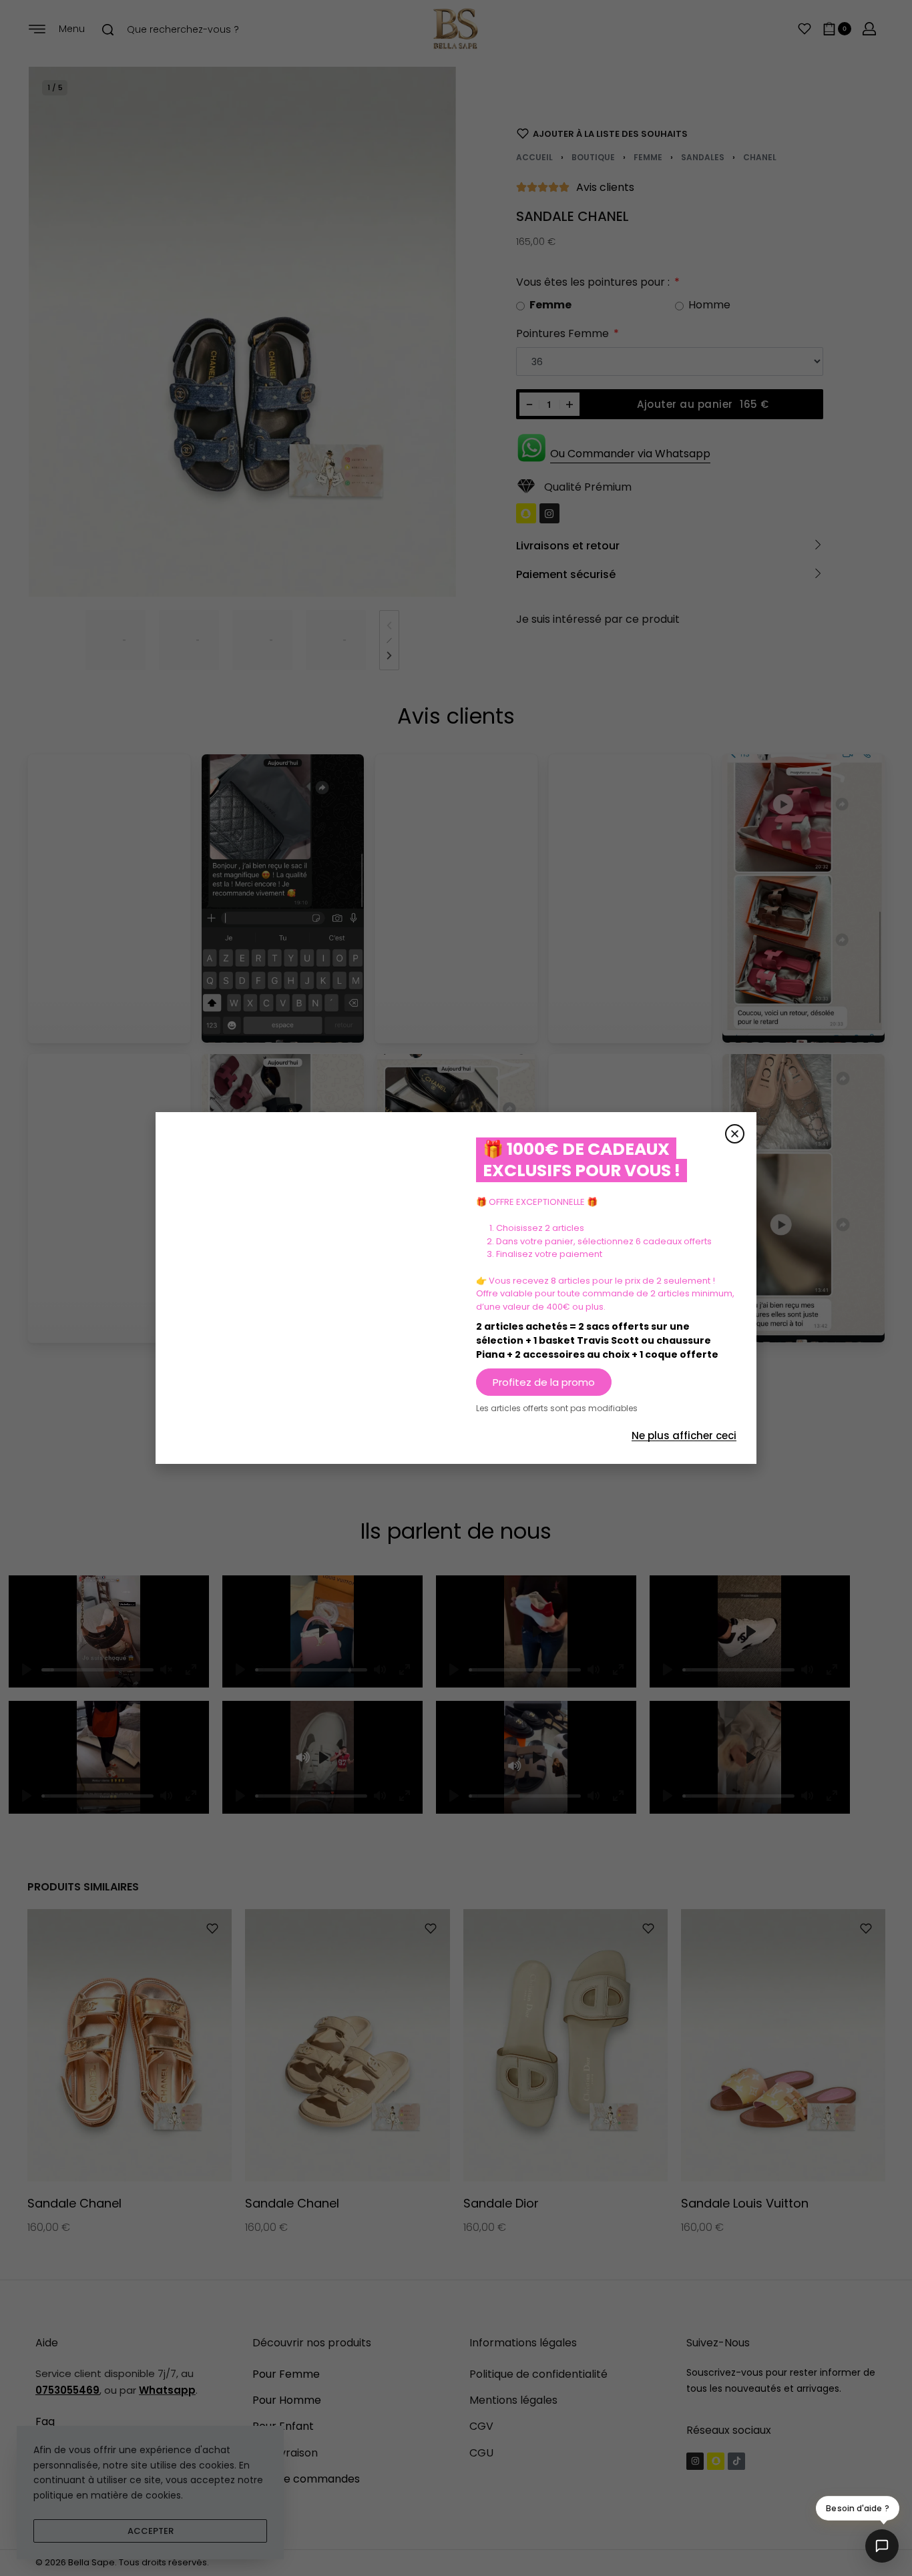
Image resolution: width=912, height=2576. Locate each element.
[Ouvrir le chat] (882, 2546)
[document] (456, 1288)
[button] (735, 1134)
